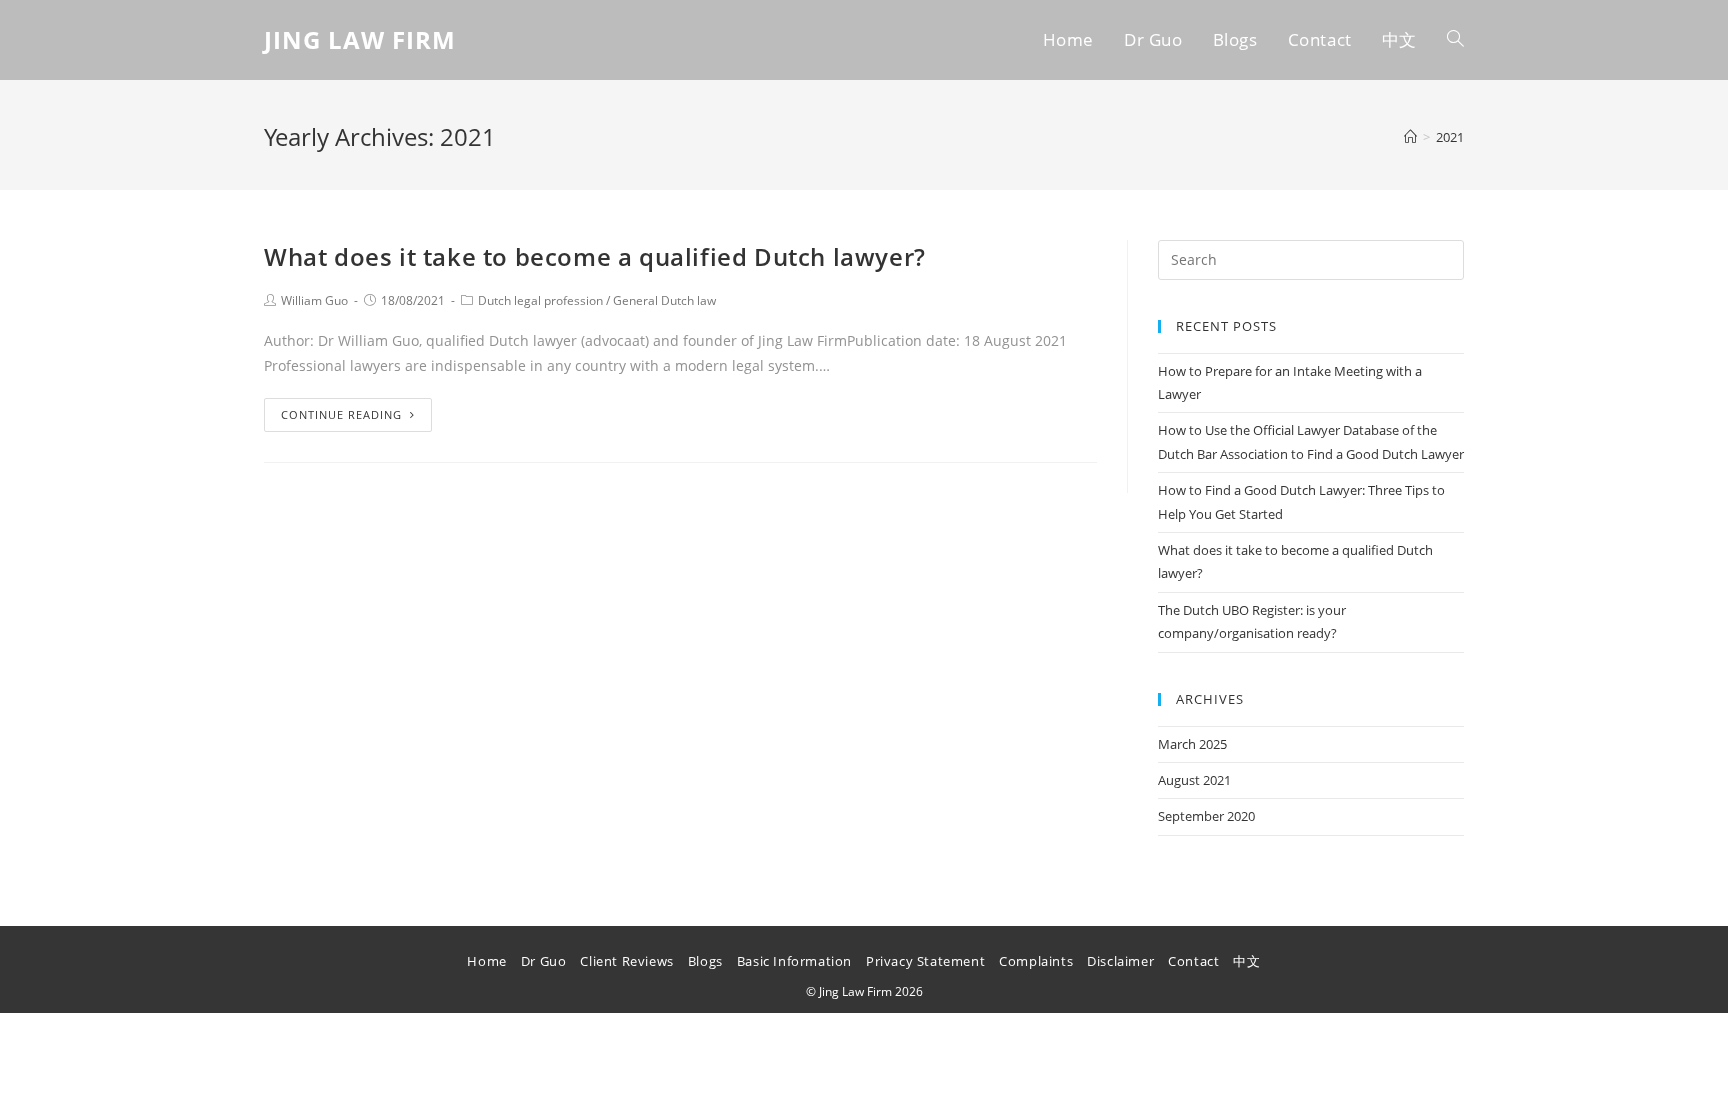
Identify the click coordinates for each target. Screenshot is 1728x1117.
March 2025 (1192, 744)
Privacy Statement (925, 961)
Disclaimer (1120, 961)
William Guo (314, 300)
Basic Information (794, 961)
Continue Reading (341, 414)
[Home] (1410, 137)
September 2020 (1206, 816)
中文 (1246, 961)
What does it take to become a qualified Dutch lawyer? (595, 256)
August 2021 (1194, 780)
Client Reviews (626, 961)
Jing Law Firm (360, 39)
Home (486, 961)
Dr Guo (544, 961)
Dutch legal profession (540, 300)
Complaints (1036, 961)
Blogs (705, 961)
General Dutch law (664, 300)
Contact (1193, 961)
